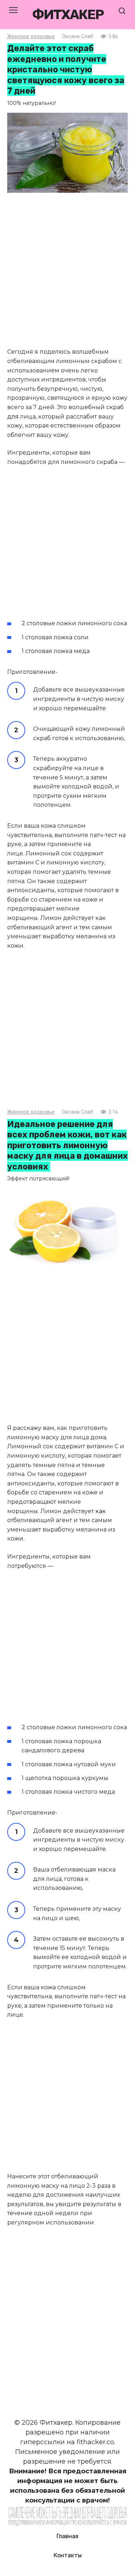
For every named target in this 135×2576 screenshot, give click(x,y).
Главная (67, 2536)
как (101, 1511)
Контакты (68, 2555)
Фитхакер (68, 14)
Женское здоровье (31, 37)
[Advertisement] (67, 271)
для (13, 417)
